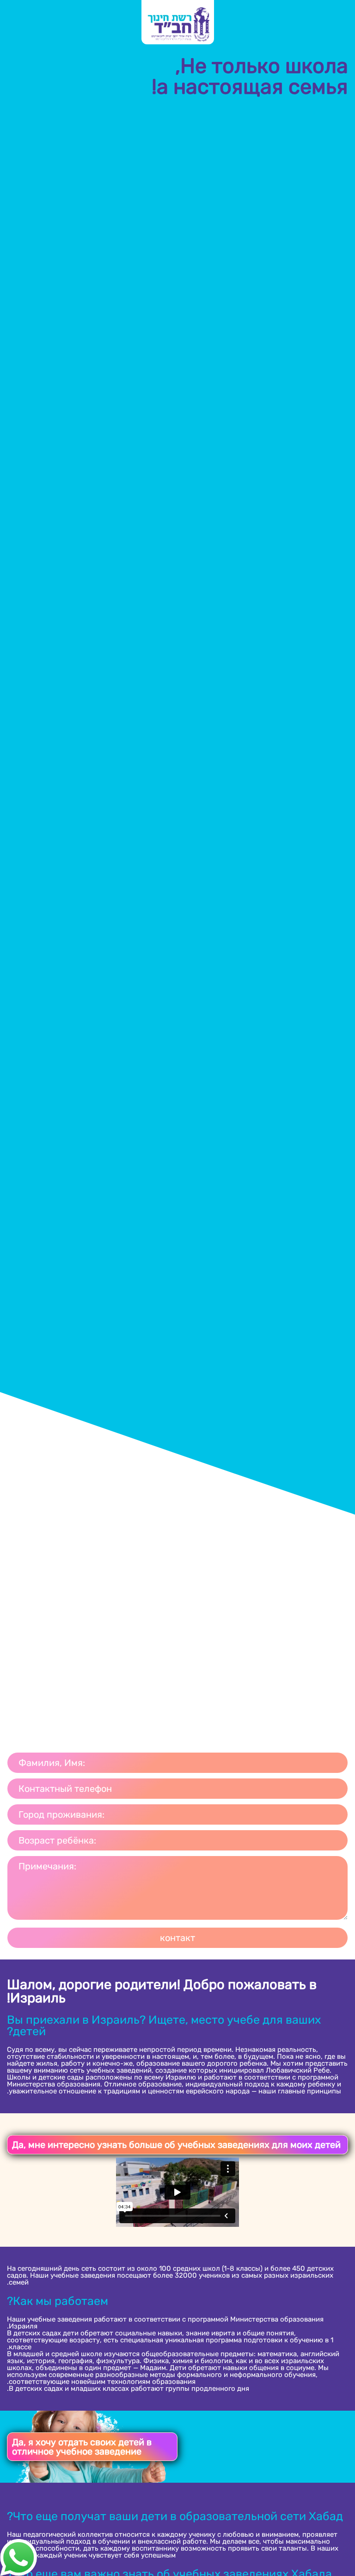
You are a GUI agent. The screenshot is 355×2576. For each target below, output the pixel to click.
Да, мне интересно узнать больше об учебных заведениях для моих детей (176, 2145)
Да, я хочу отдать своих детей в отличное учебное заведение (82, 2447)
